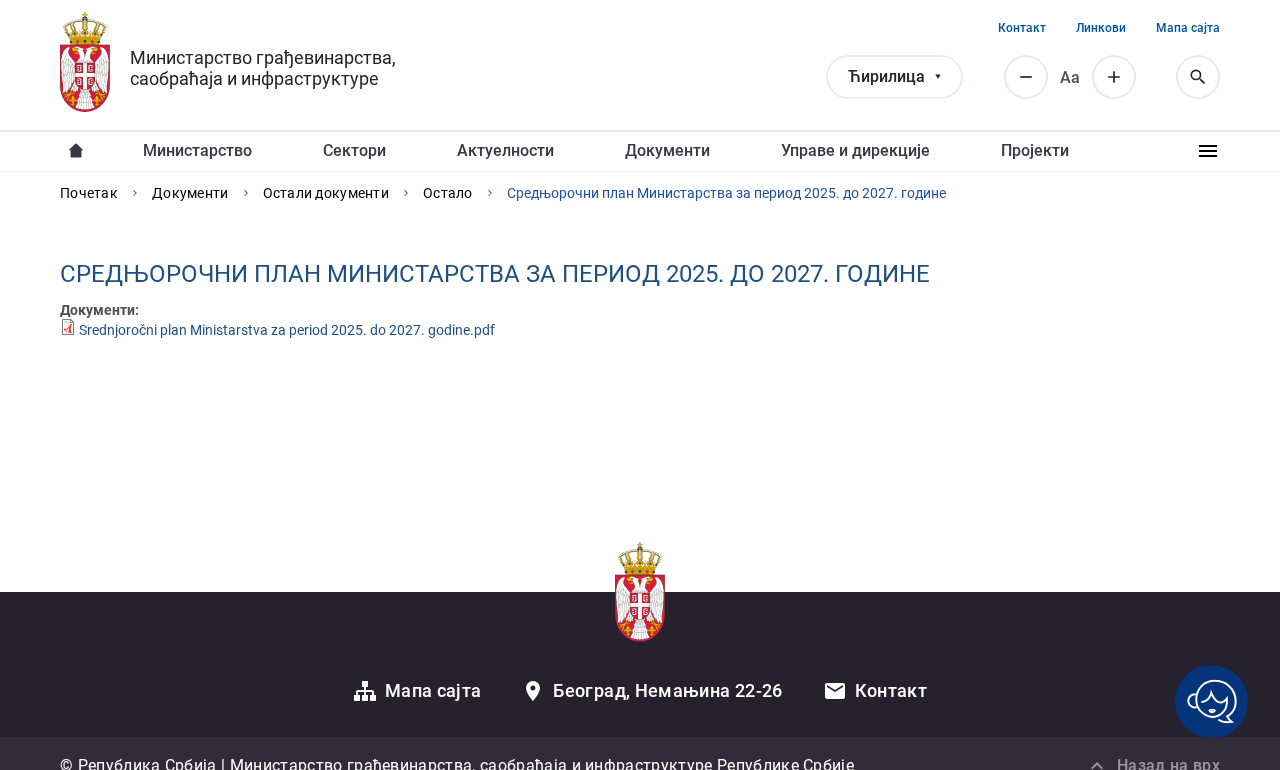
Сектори (354, 150)
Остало (448, 193)
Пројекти (1035, 150)
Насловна (76, 151)
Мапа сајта (1188, 28)
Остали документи (326, 193)
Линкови (1101, 28)
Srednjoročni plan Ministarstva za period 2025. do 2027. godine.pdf (287, 330)
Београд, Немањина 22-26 (667, 690)
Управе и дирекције (855, 150)
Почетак (89, 193)
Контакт (1022, 28)
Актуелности (505, 150)
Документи (667, 150)
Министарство (197, 150)
